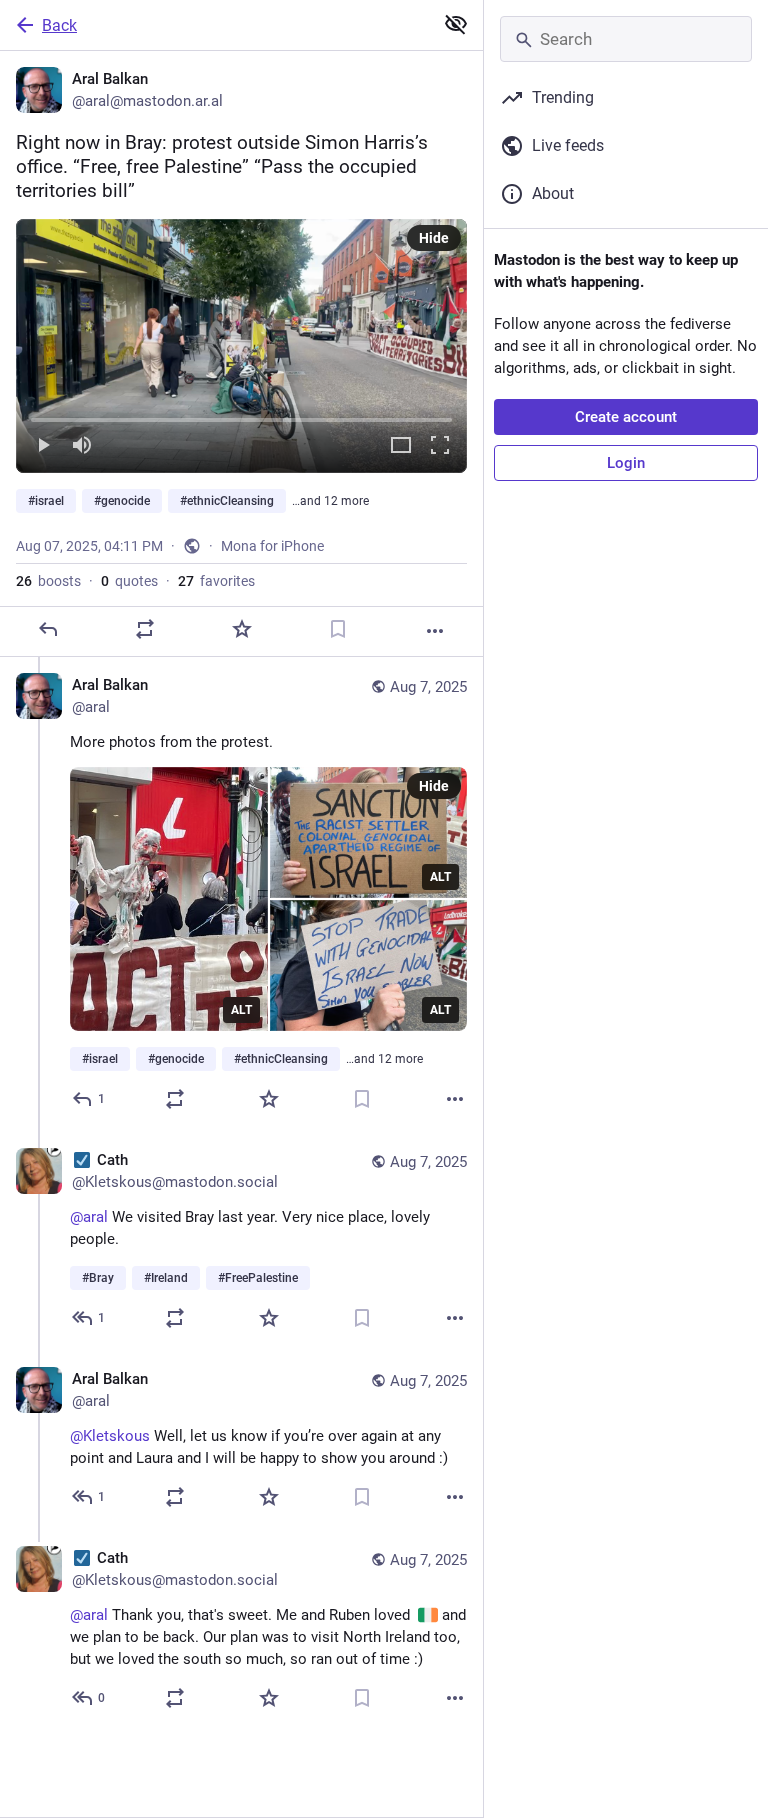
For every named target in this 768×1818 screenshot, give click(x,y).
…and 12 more (330, 501)
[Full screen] (440, 446)
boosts (48, 581)
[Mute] (82, 446)
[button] (241, 346)
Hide (434, 238)
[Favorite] (242, 629)
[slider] (241, 416)
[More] (435, 631)
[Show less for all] (456, 24)
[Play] (43, 446)
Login (626, 463)
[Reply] (48, 629)
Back (59, 25)
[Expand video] (401, 446)
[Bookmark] (338, 629)
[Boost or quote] (145, 629)
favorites (216, 581)
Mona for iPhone (272, 546)
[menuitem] (241, 346)
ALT (241, 1010)
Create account (626, 417)
